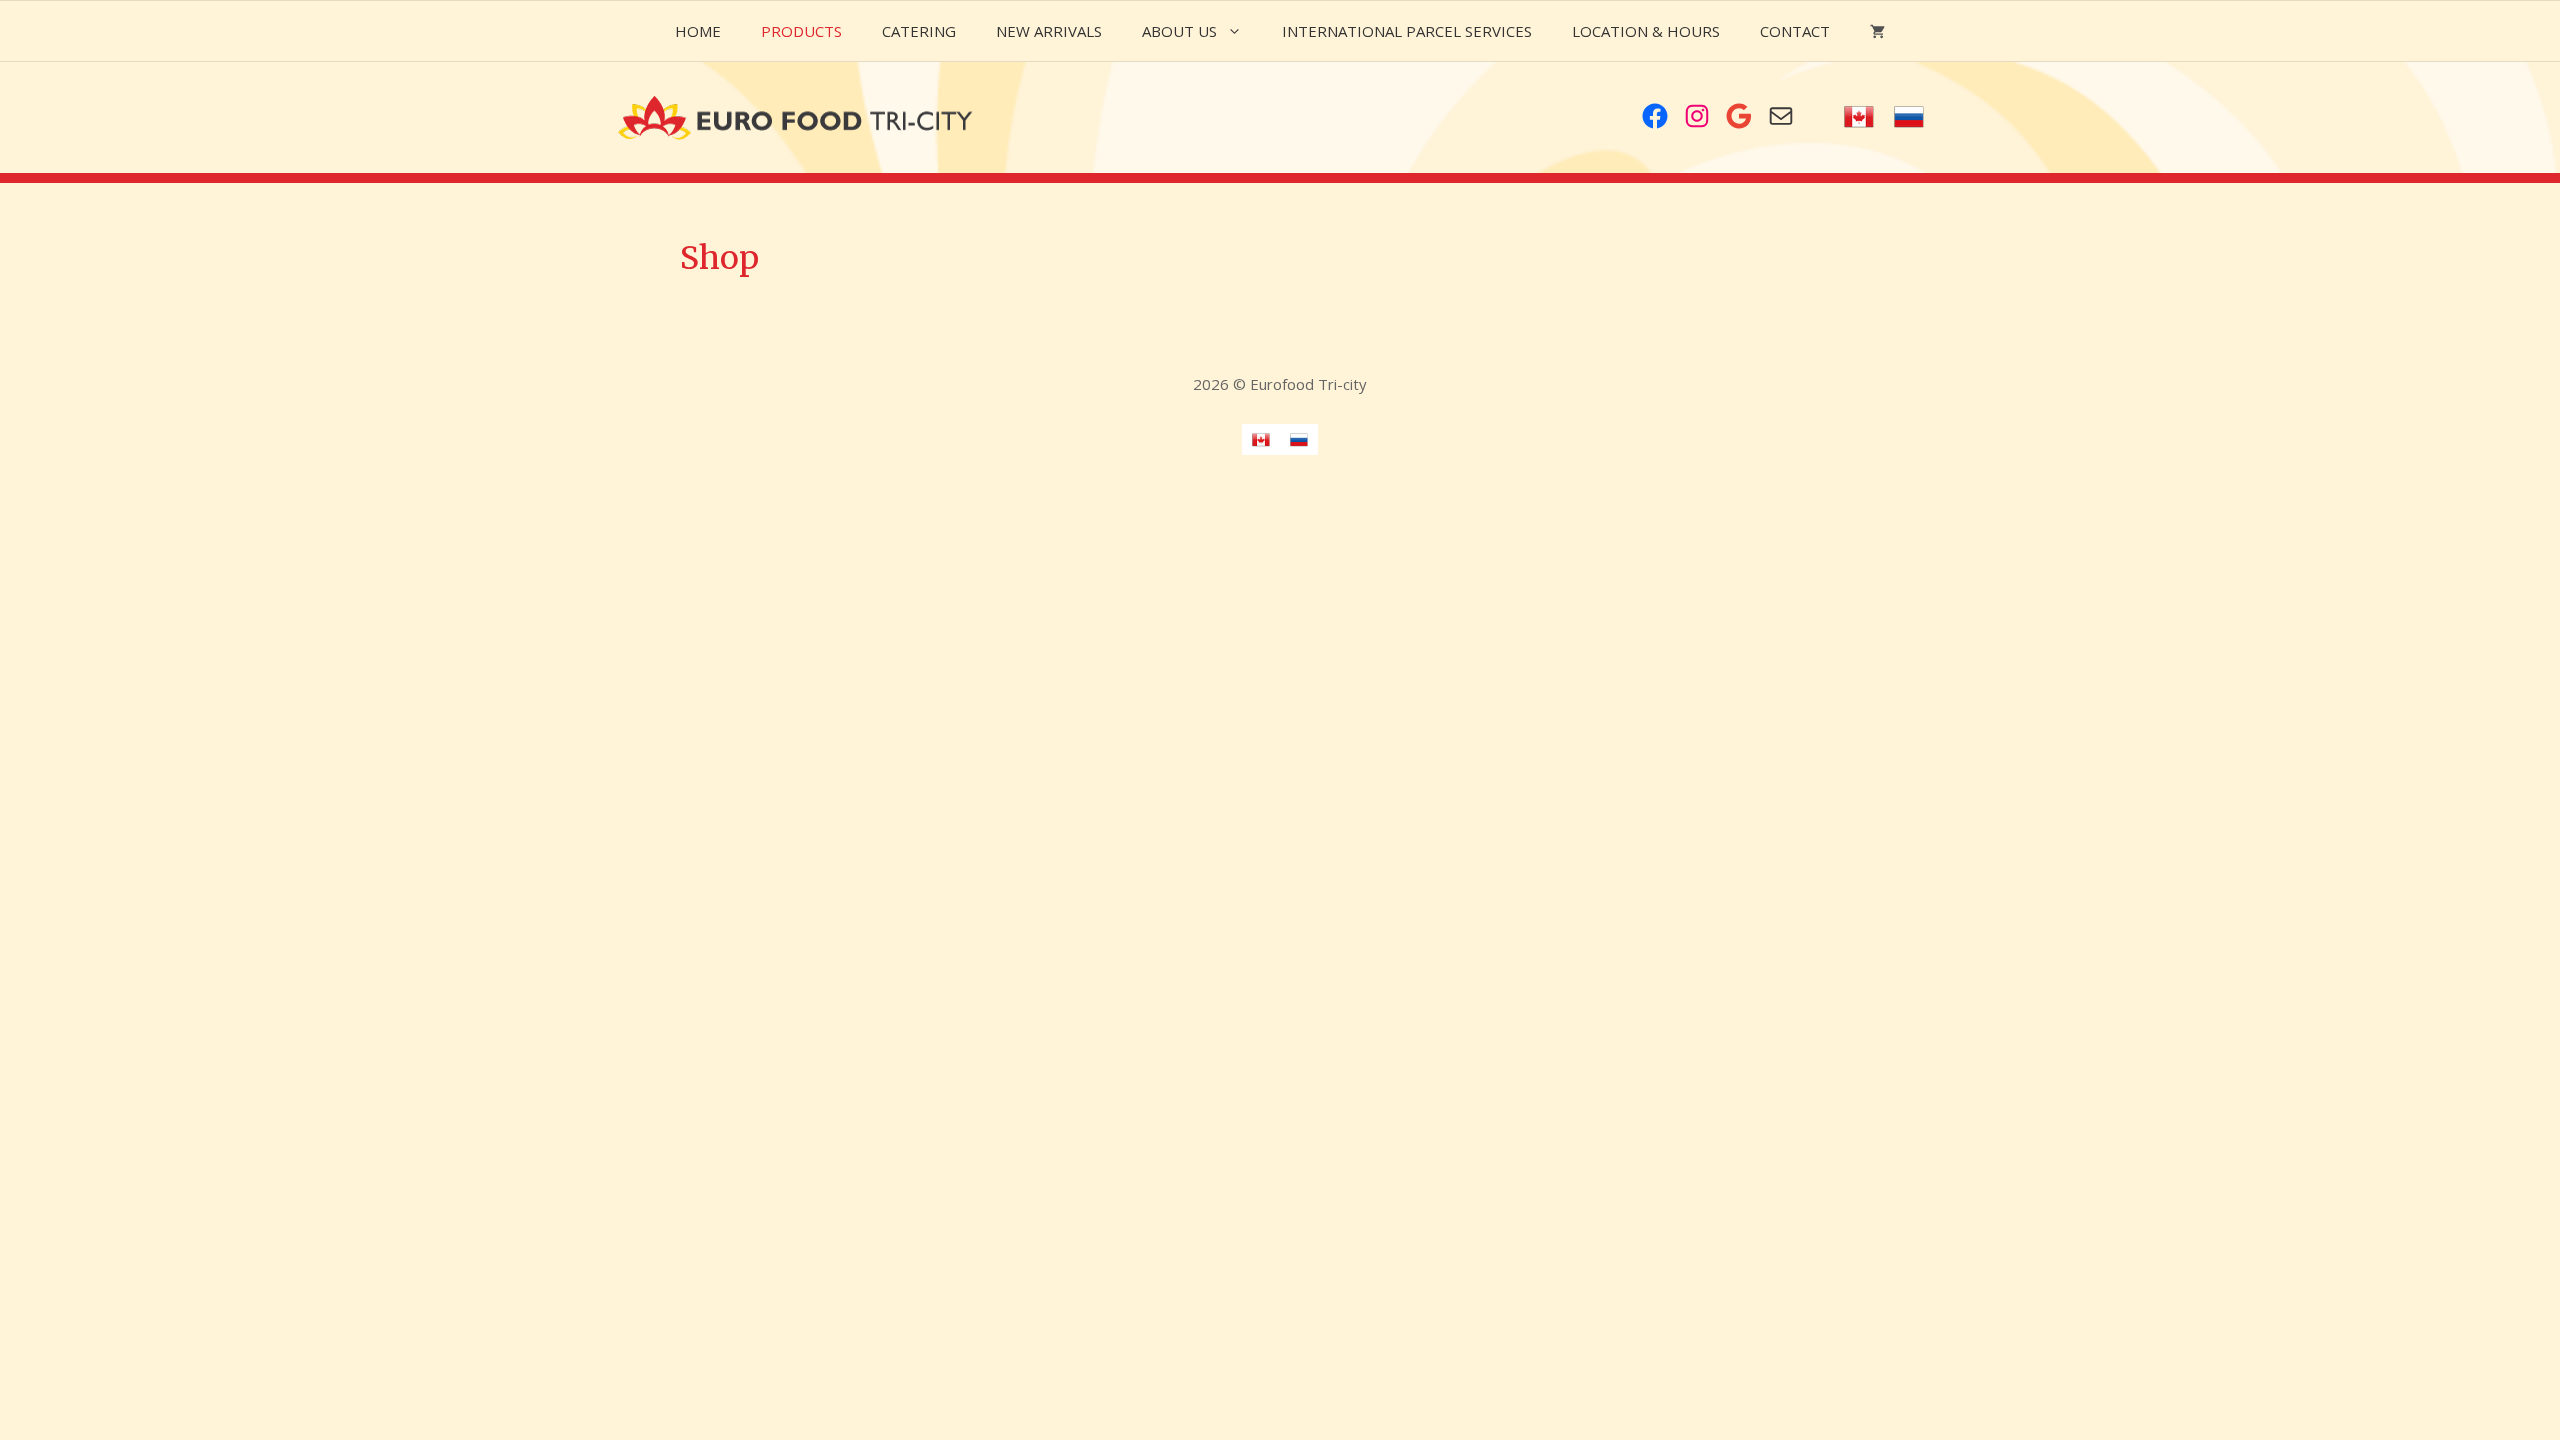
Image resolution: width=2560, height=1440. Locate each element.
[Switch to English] (1859, 117)
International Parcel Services (1407, 31)
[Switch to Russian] (1909, 117)
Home (698, 31)
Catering (919, 31)
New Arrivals (1049, 31)
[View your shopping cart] (1877, 31)
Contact (1795, 31)
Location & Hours (1646, 31)
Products (801, 31)
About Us (1179, 31)
